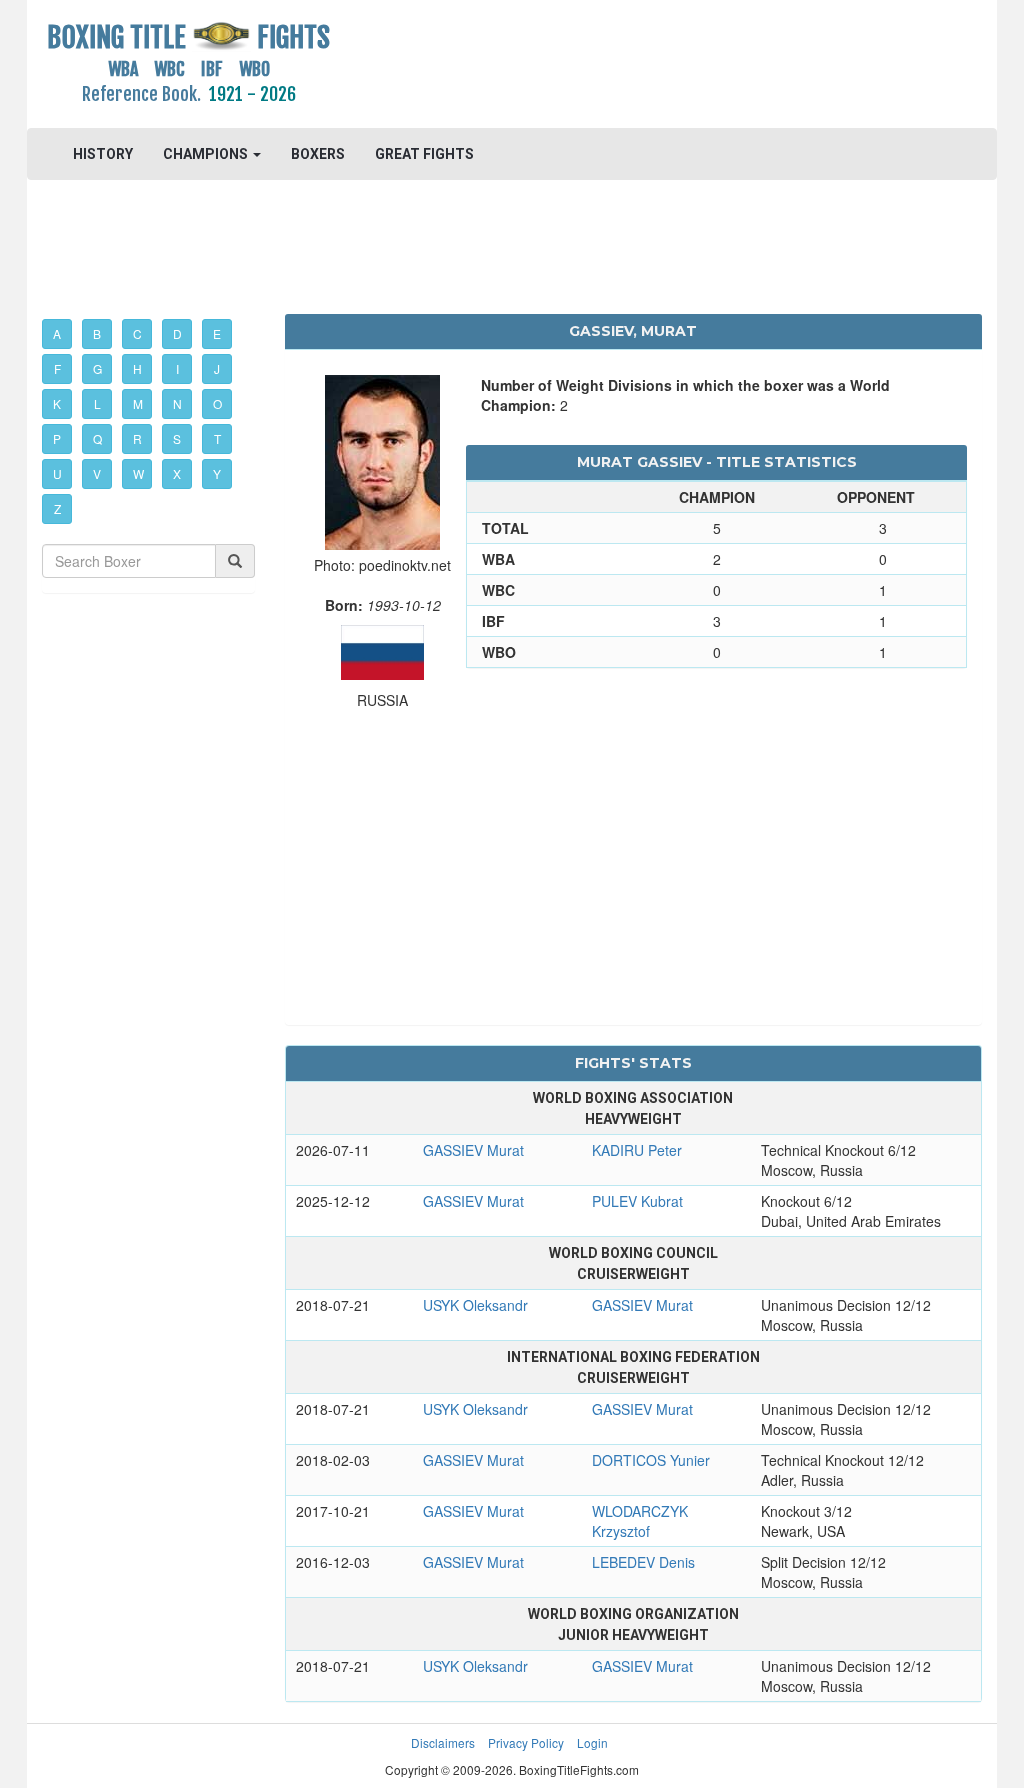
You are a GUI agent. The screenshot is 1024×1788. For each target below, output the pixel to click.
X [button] (177, 473)
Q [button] (97, 438)
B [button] (97, 333)
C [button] (137, 333)
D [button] (177, 333)
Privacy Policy (526, 1742)
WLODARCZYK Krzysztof (640, 1521)
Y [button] (217, 473)
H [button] (137, 368)
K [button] (57, 403)
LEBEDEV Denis (643, 1562)
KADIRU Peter (637, 1150)
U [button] (57, 473)
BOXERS (318, 154)
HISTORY (103, 154)
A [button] (57, 333)
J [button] (217, 368)
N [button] (177, 403)
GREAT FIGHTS (424, 154)
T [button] (217, 438)
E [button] (217, 333)
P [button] (57, 438)
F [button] (57, 368)
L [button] (97, 403)
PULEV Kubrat (637, 1201)
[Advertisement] (633, 65)
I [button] (177, 368)
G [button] (97, 368)
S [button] (177, 438)
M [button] (138, 403)
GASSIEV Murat (473, 1150)
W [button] (138, 473)
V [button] (97, 473)
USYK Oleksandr (475, 1305)
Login (592, 1742)
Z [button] (57, 508)
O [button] (217, 403)
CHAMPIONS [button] (207, 154)
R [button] (137, 438)
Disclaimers (443, 1742)
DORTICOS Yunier (651, 1460)
